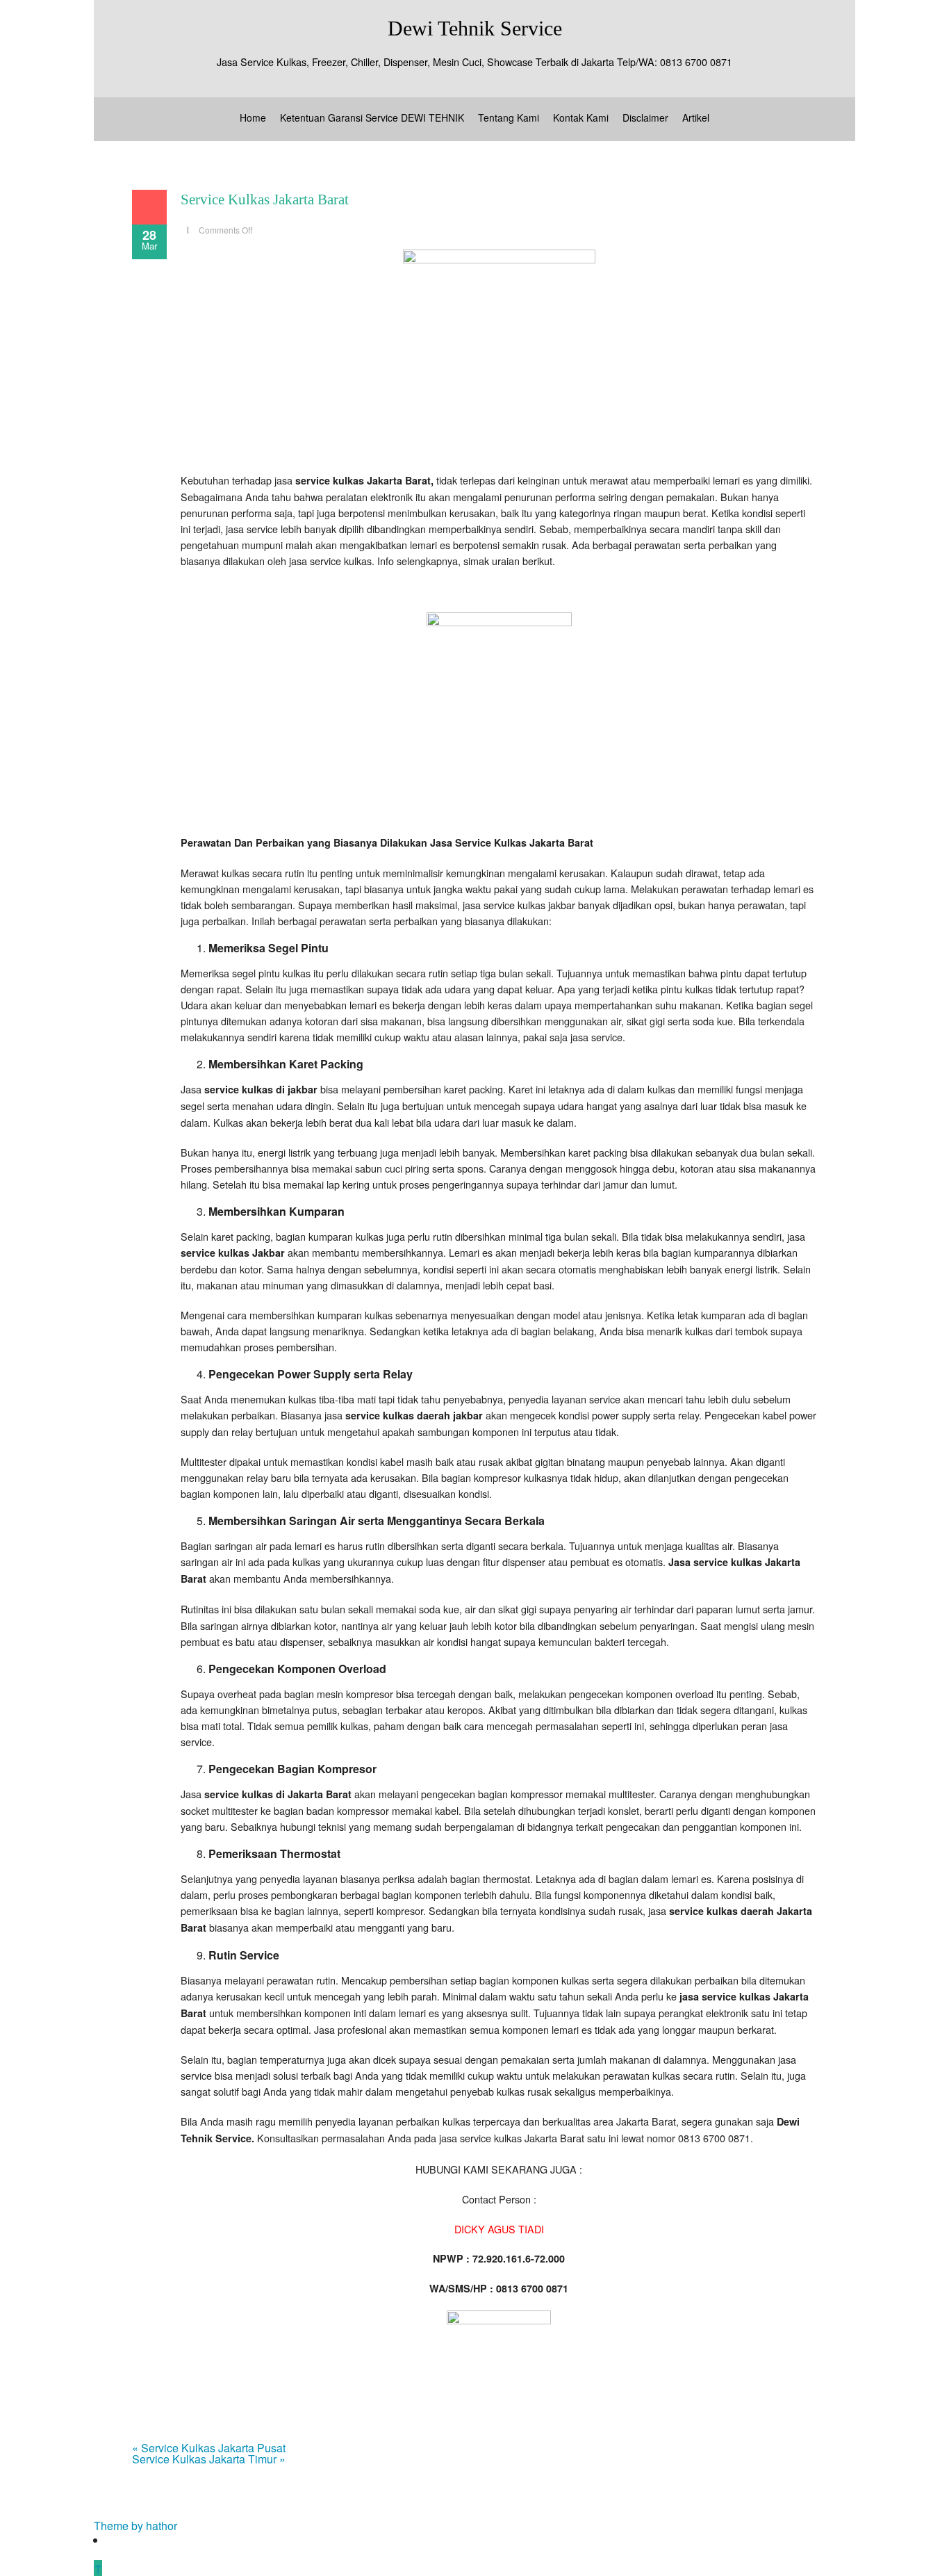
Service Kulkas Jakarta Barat (265, 199)
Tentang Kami (509, 117)
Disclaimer (645, 117)
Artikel (696, 117)
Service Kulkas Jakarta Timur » (209, 2459)
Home (253, 117)
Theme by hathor (135, 2526)
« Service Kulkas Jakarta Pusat (209, 2448)
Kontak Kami (581, 117)
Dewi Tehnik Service (475, 28)
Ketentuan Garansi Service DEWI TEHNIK (372, 117)
